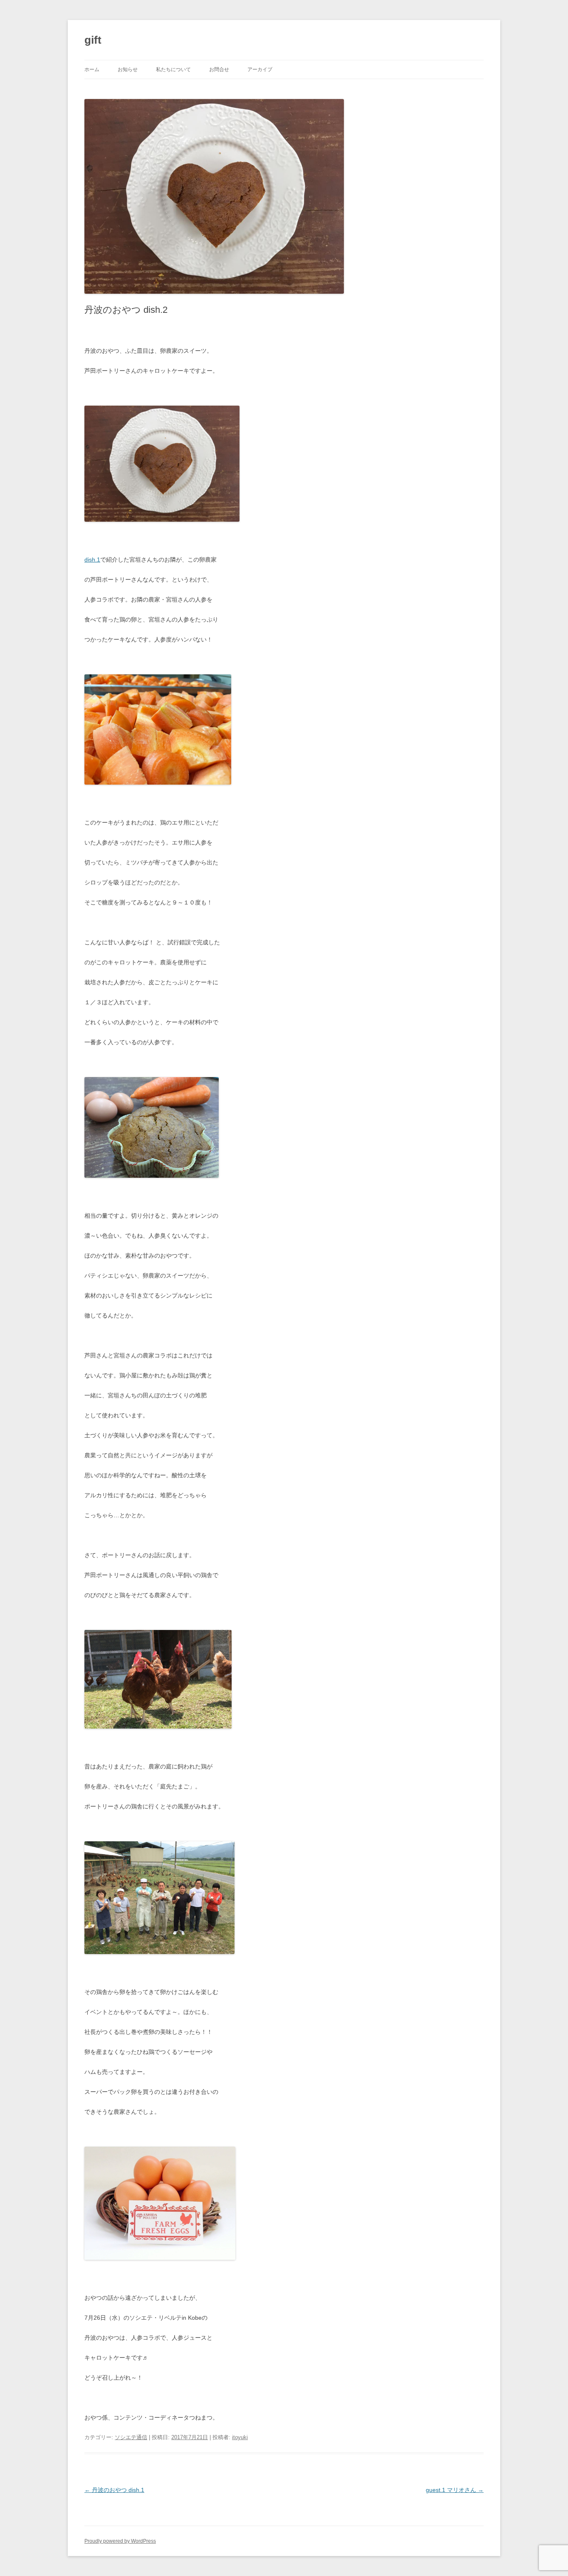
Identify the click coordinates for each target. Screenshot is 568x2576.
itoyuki (240, 2437)
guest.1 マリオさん (455, 2490)
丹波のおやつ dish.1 (114, 2490)
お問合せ (219, 69)
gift (93, 40)
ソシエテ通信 (131, 2437)
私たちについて (173, 69)
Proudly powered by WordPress (120, 2541)
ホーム (92, 69)
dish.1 (92, 560)
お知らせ (128, 69)
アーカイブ (260, 69)
